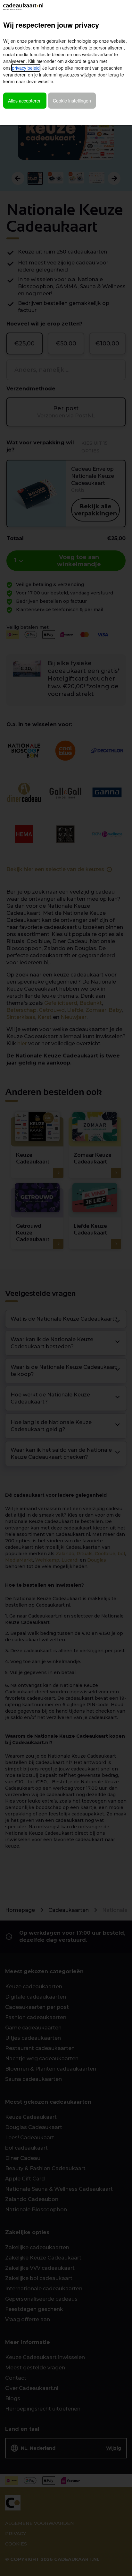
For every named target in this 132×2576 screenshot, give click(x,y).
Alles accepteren (25, 101)
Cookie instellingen (72, 101)
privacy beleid (26, 68)
